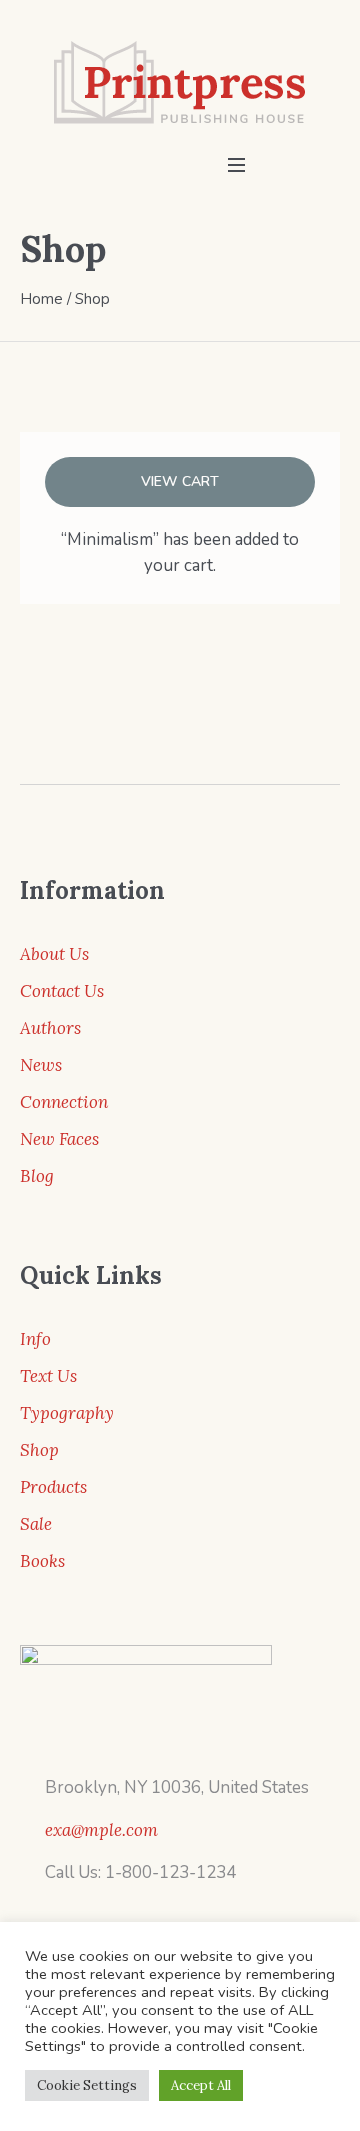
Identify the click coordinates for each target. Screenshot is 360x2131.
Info (35, 1339)
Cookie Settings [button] (87, 2085)
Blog (37, 1176)
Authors (50, 1028)
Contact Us (62, 991)
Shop (39, 1450)
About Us (54, 954)
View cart (180, 481)
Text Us (48, 1376)
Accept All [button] (201, 2085)
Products (53, 1487)
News (41, 1065)
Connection (64, 1102)
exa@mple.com (101, 1830)
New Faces (59, 1139)
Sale (36, 1524)
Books (42, 1561)
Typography (67, 1413)
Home (41, 299)
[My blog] (180, 82)
